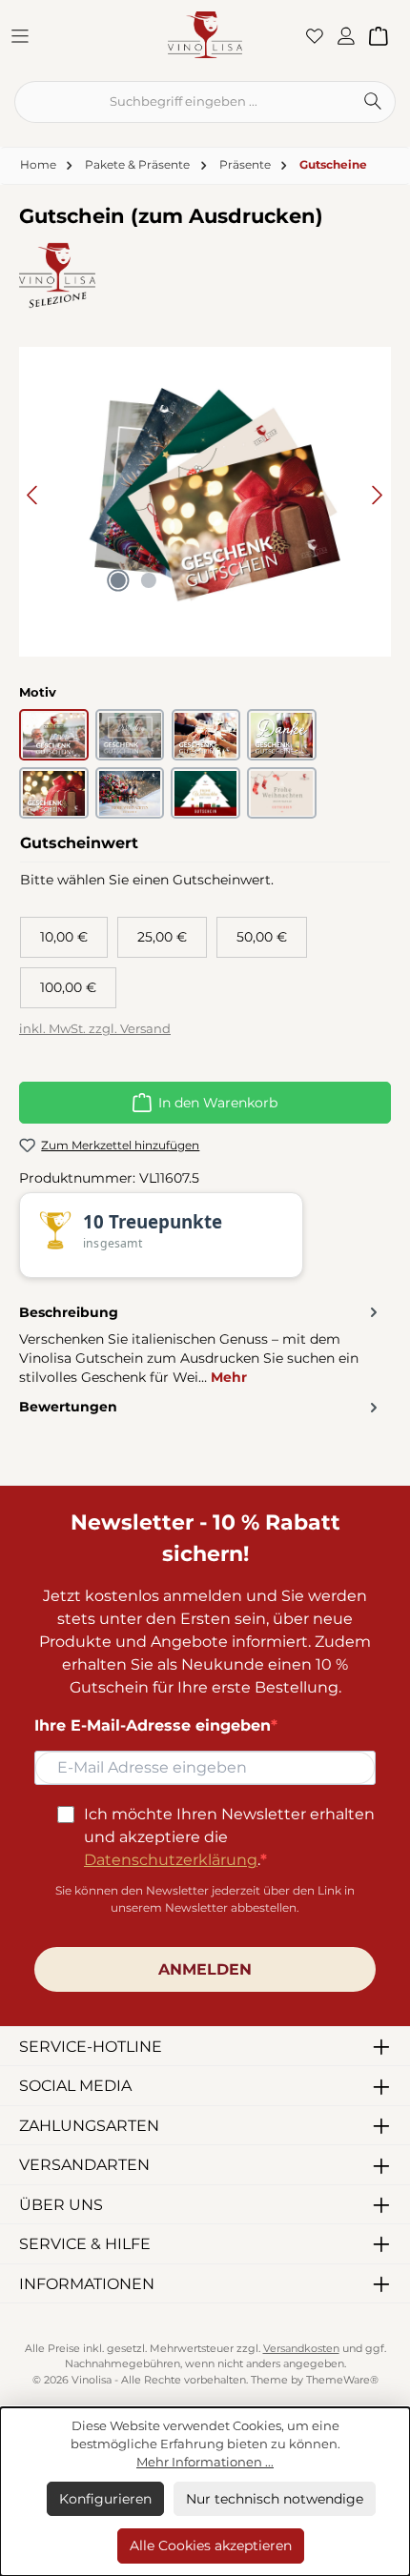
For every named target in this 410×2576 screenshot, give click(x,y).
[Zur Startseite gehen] (205, 34)
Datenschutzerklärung (171, 1860)
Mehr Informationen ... (205, 2462)
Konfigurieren (105, 2499)
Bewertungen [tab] (68, 1407)
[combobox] (183, 102)
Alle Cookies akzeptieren (211, 2546)
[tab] (200, 1344)
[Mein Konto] (352, 35)
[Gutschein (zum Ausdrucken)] (205, 495)
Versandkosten (301, 2349)
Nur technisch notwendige (275, 2499)
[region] (205, 495)
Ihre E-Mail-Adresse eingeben (153, 1725)
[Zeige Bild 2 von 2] (149, 580)
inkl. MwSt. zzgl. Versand (95, 1029)
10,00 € (64, 937)
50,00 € (262, 937)
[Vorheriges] (33, 495)
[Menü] (26, 35)
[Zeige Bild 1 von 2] (118, 580)
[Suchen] (373, 102)
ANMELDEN (205, 1969)
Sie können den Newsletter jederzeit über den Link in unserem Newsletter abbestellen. (205, 1899)
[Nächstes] (377, 495)
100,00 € (68, 987)
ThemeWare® (342, 2380)
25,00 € (162, 937)
